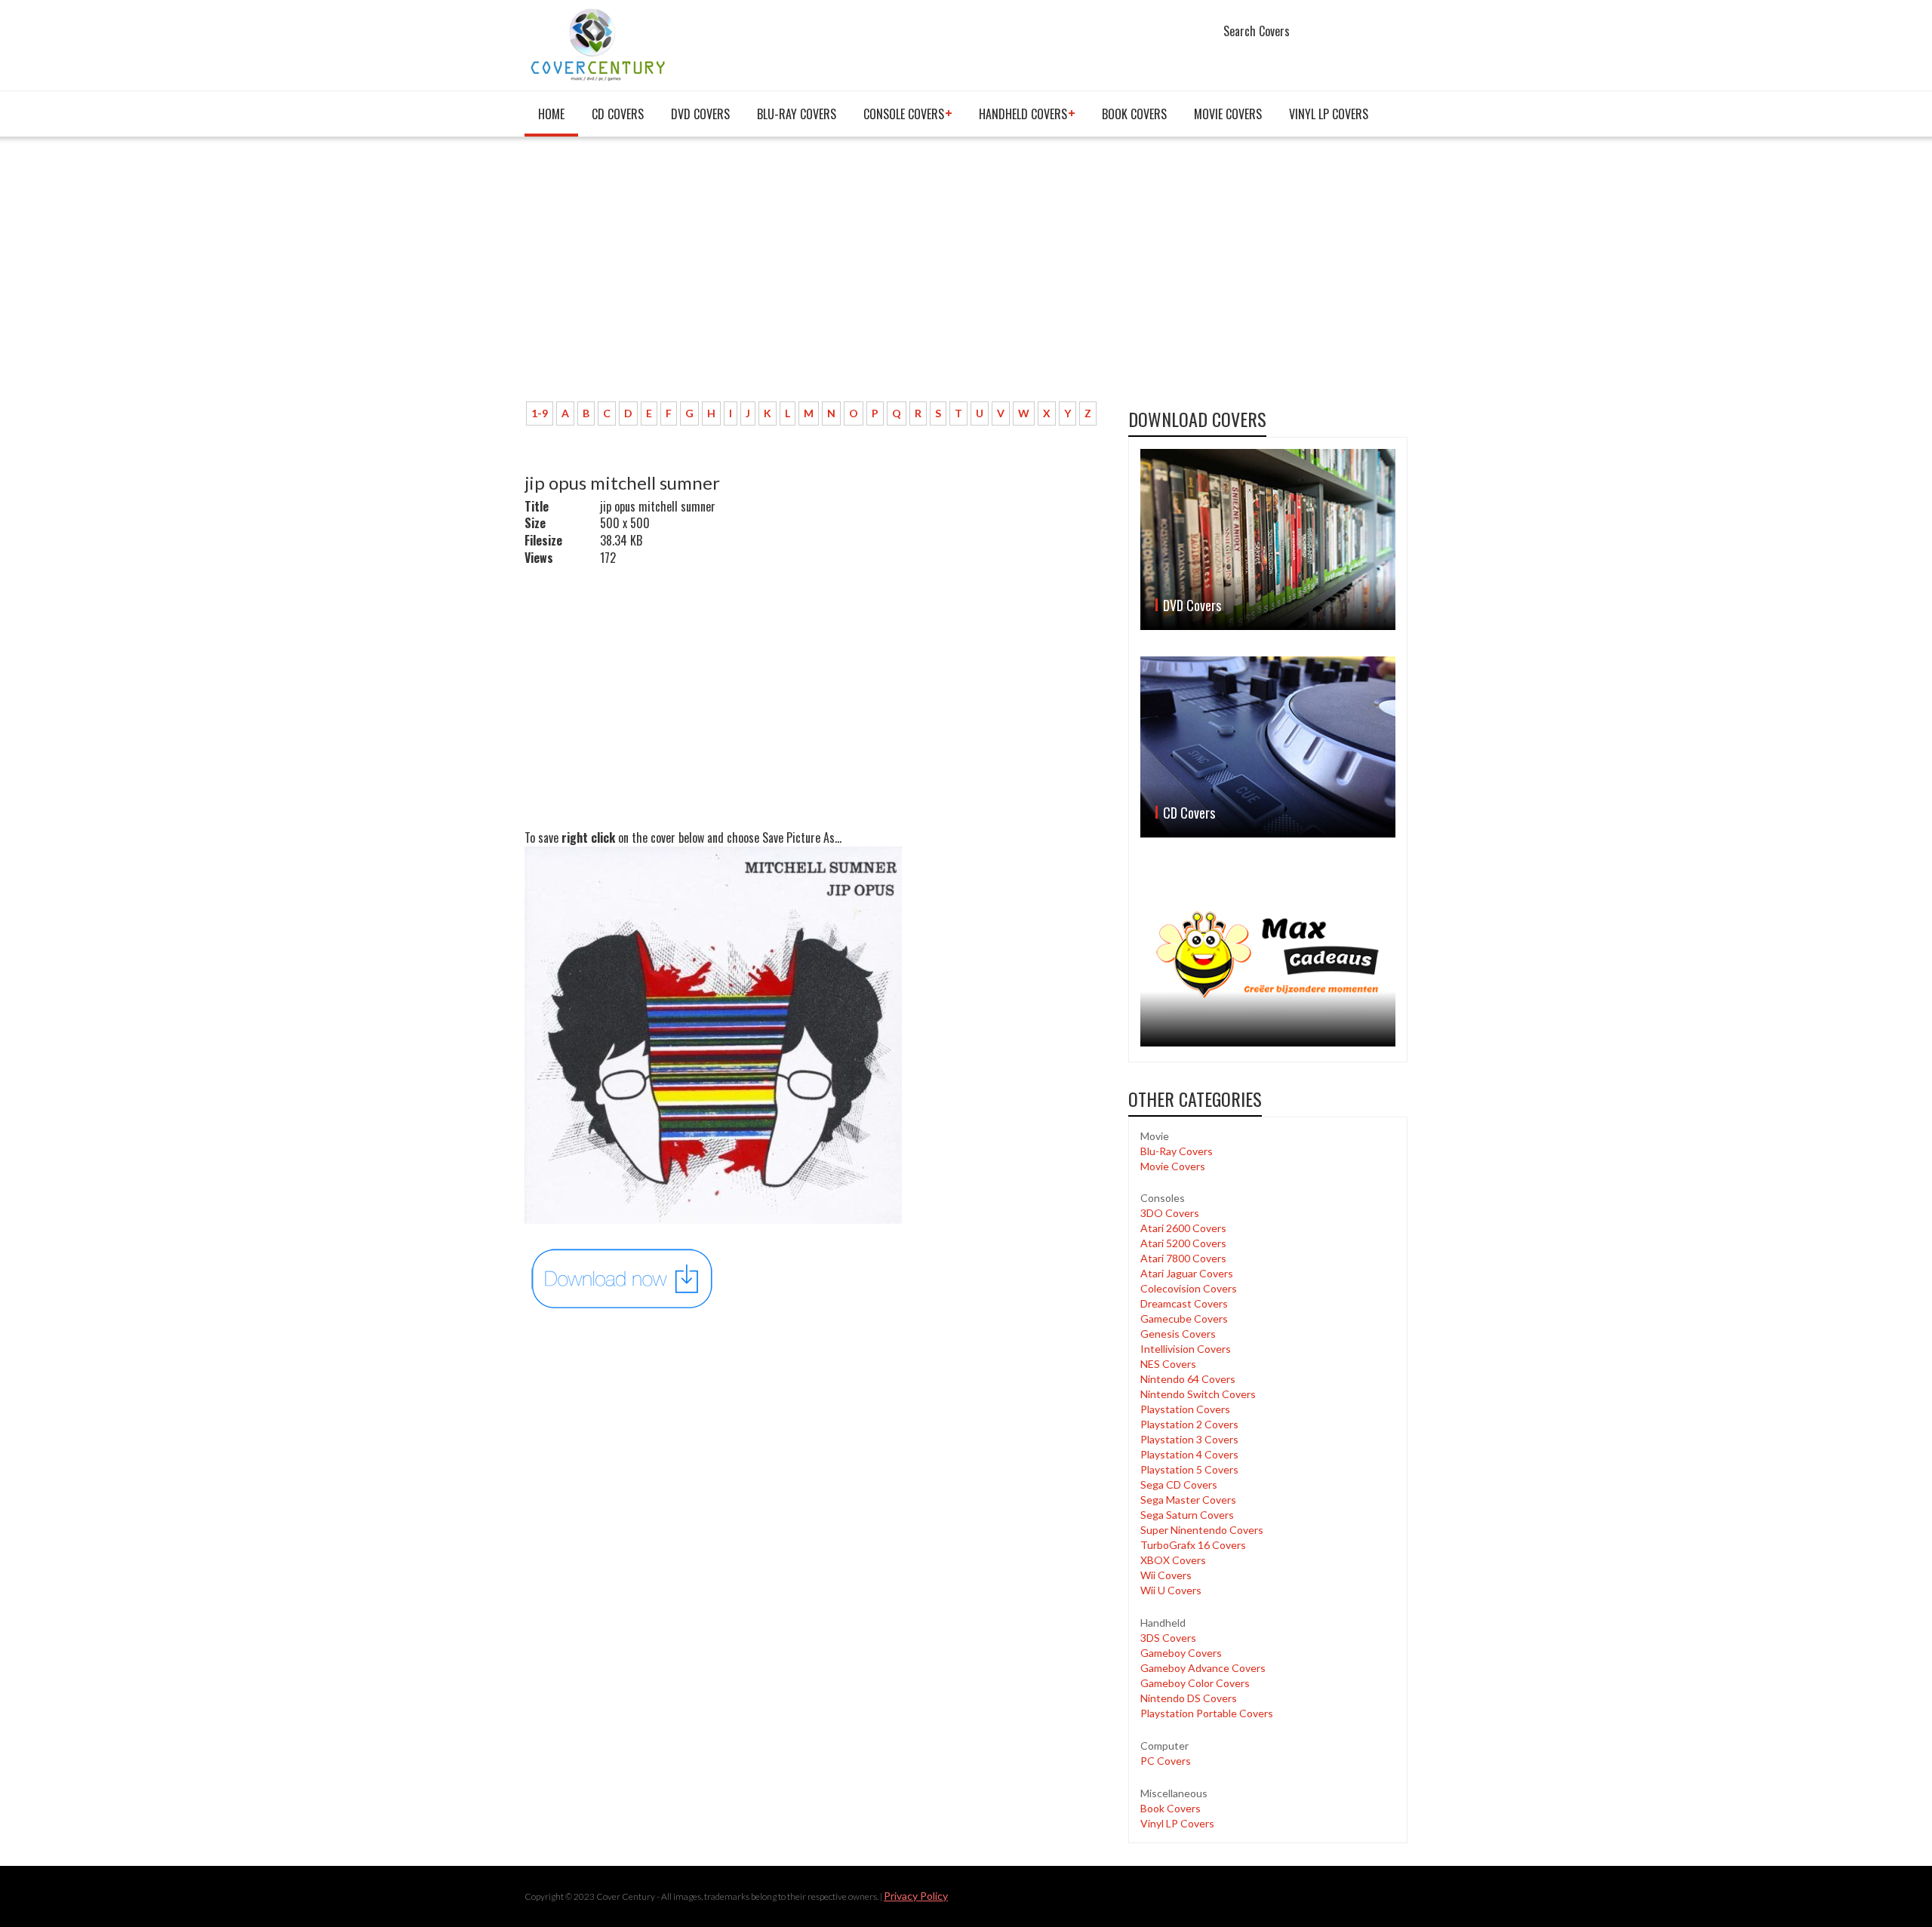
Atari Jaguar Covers (1187, 1273)
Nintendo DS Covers (1189, 1698)
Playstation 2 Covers (1189, 1424)
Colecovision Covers (1189, 1288)
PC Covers (1166, 1761)
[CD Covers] (1268, 747)
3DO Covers (1170, 1213)
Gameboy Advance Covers (1203, 1668)
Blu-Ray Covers (797, 114)
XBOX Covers (1173, 1560)
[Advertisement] (815, 277)
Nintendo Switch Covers (1198, 1394)
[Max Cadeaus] (1268, 955)
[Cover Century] (600, 44)
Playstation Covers (1185, 1409)
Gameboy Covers (1181, 1653)
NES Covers (1168, 1364)
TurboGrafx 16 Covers (1193, 1545)
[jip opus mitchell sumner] (623, 1278)
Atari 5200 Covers (1183, 1243)
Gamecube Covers (1184, 1318)
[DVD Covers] (1268, 539)
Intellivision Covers (1186, 1349)
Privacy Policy (916, 1896)
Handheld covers (1023, 114)
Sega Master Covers (1188, 1500)
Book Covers (1134, 114)
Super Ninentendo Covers (1202, 1530)
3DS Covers (1168, 1638)
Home (551, 114)
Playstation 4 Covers (1189, 1454)
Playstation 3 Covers (1189, 1439)
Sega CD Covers (1179, 1484)
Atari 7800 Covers (1183, 1258)
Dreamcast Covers (1184, 1303)
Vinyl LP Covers (1329, 114)
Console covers (904, 114)
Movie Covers (1228, 114)
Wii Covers (1166, 1575)
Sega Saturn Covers (1187, 1515)
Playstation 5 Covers (1189, 1469)
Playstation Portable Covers (1207, 1713)
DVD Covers (700, 114)
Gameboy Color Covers (1195, 1683)
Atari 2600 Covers (1183, 1228)
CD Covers (618, 114)
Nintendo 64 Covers (1188, 1379)
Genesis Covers (1178, 1334)
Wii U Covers (1171, 1590)
